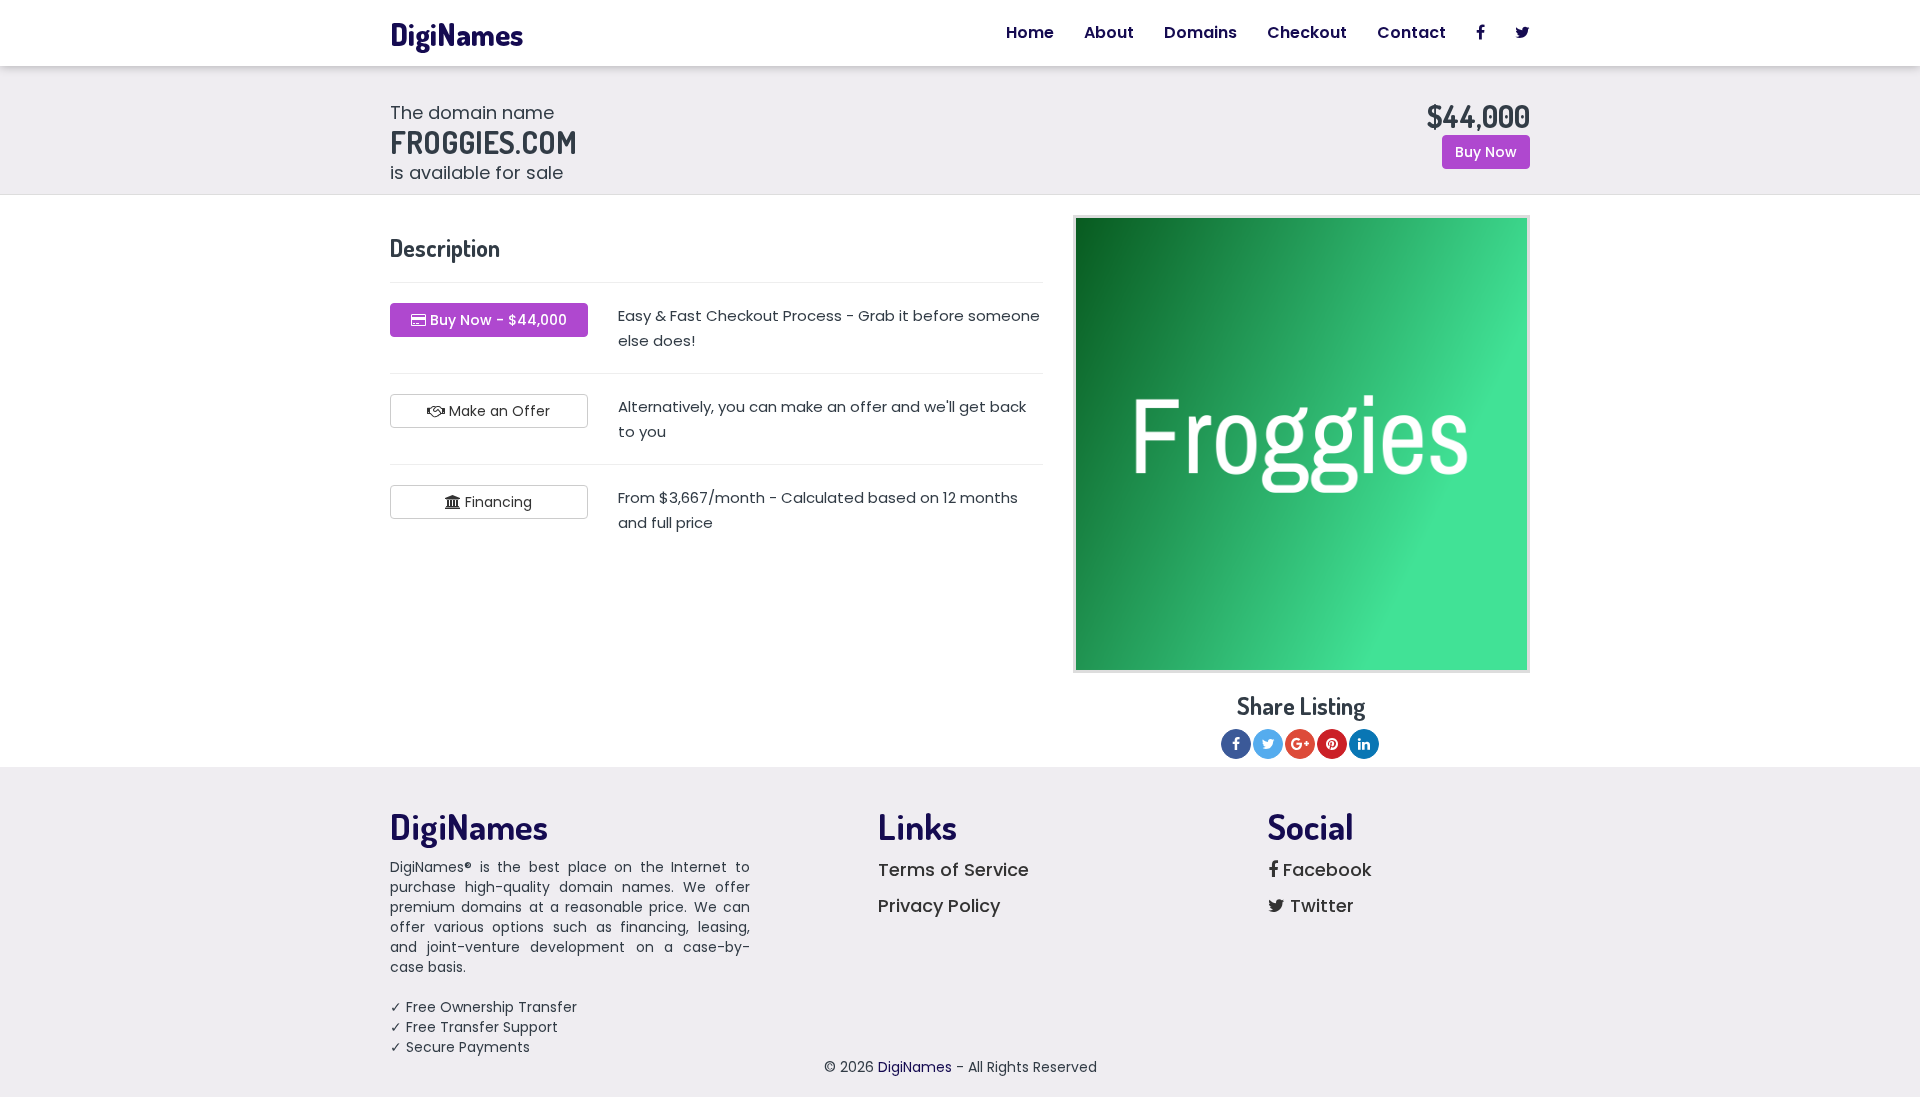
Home (1030, 32)
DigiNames (456, 34)
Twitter (1319, 905)
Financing (496, 502)
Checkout (1307, 32)
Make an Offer (497, 411)
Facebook (1325, 869)
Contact (1411, 32)
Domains (1200, 32)
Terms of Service (953, 869)
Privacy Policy (939, 905)
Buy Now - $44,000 (496, 320)
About (1109, 32)
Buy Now (1486, 152)
